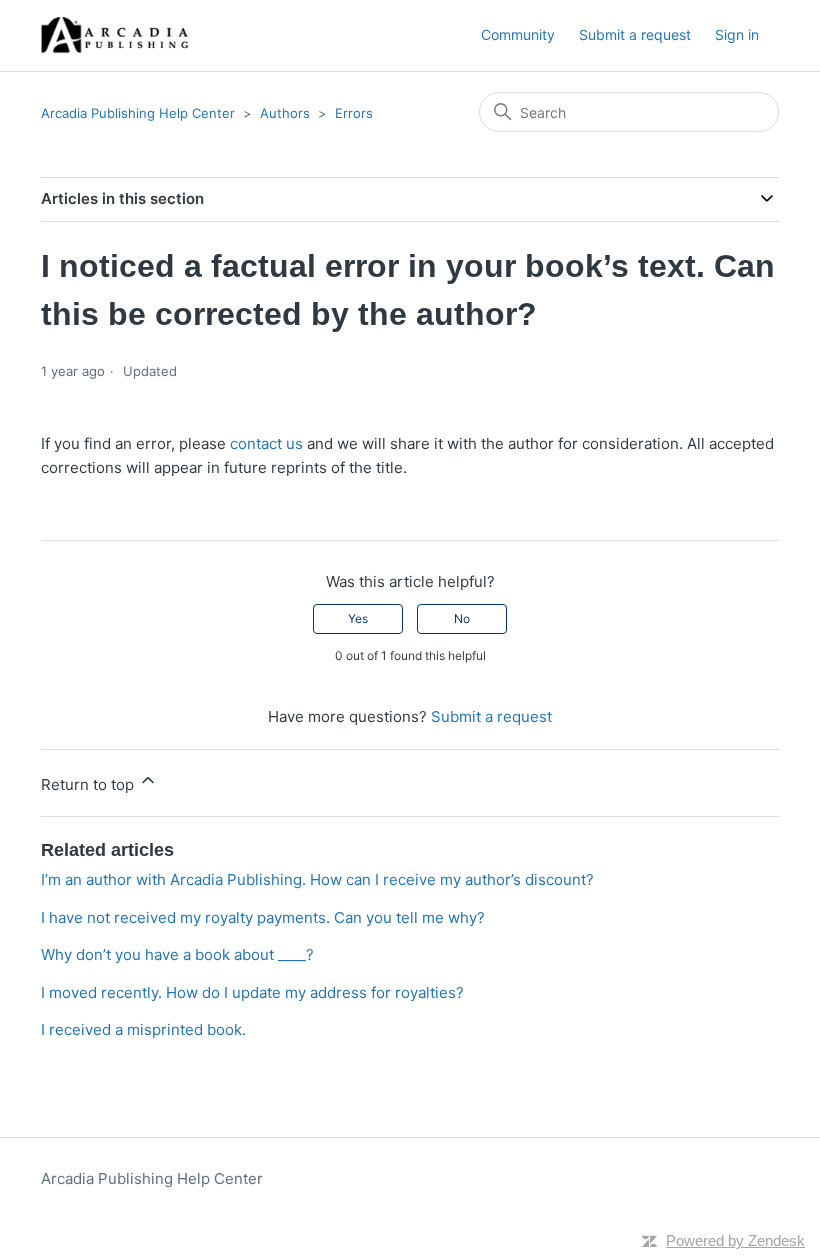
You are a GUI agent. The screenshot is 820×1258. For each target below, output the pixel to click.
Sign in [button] (737, 34)
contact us (268, 443)
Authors (285, 113)
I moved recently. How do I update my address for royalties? (252, 992)
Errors (354, 113)
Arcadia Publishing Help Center (138, 113)
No (462, 618)
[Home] (115, 35)
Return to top (89, 784)
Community (518, 34)
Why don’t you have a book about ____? (177, 954)
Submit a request (635, 34)
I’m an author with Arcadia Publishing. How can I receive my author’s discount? (317, 879)
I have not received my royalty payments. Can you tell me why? (263, 917)
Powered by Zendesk (735, 1240)
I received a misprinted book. (143, 1029)
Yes (358, 618)
